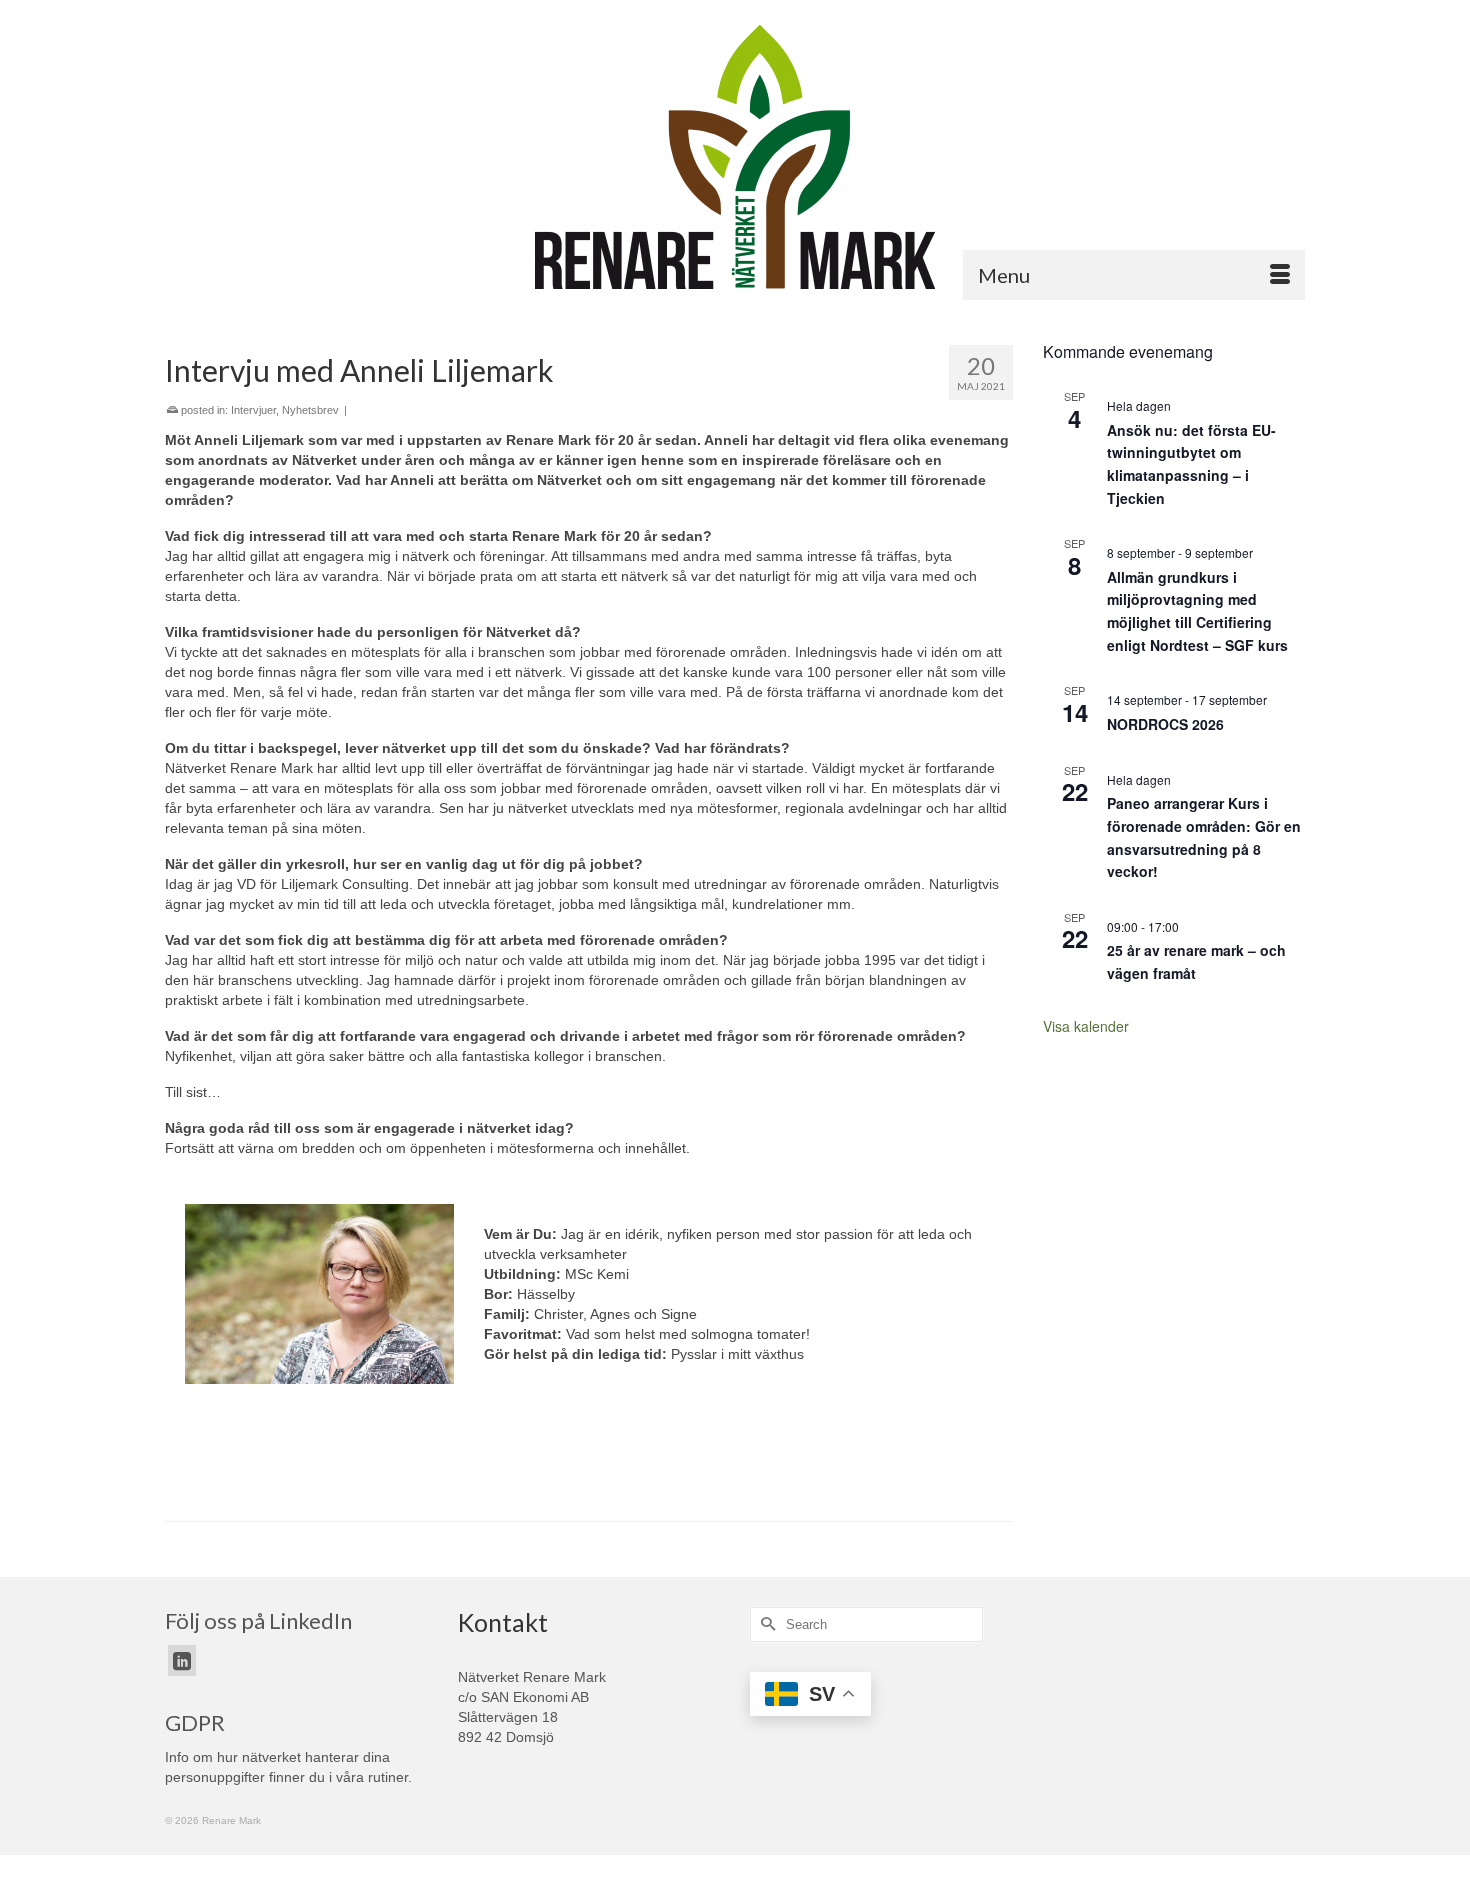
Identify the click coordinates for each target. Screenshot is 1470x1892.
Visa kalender (1086, 1026)
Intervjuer (253, 410)
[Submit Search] (765, 1624)
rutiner (388, 1777)
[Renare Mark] (735, 157)
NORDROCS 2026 (1165, 724)
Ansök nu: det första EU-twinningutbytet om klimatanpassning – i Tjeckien (1191, 464)
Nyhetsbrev (310, 410)
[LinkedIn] (182, 1660)
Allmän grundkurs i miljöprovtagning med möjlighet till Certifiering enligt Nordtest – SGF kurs (1197, 611)
